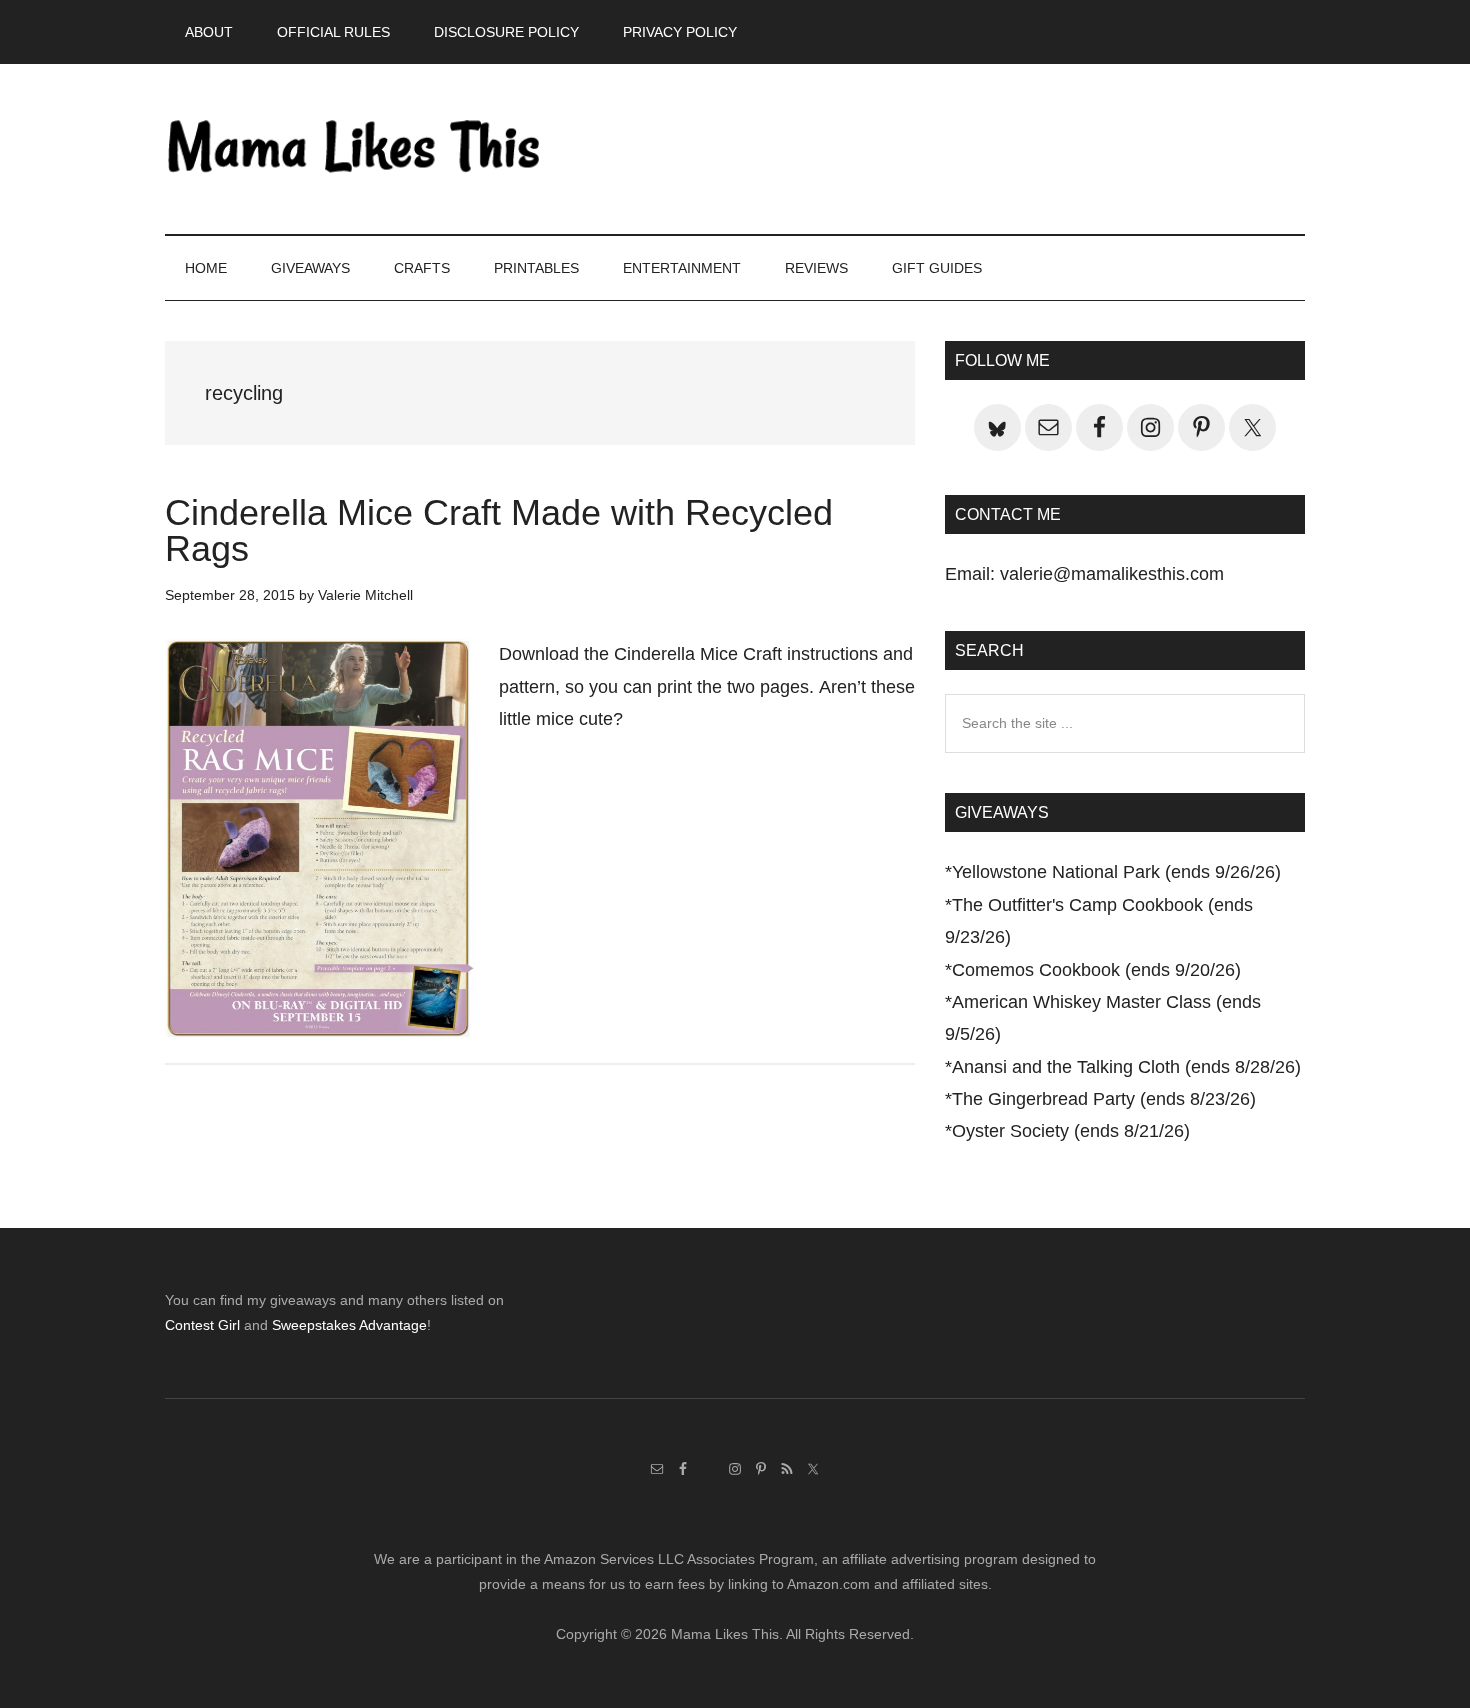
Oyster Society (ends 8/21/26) (1071, 1131)
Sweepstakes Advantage (349, 1325)
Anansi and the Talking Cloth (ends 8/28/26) (1126, 1067)
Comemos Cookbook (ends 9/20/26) (1096, 970)
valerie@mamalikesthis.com (1112, 574)
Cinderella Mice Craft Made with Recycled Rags (499, 530)
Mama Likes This (355, 149)
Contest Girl (202, 1325)
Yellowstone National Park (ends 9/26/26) (1116, 872)
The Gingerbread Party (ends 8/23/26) (1104, 1099)
